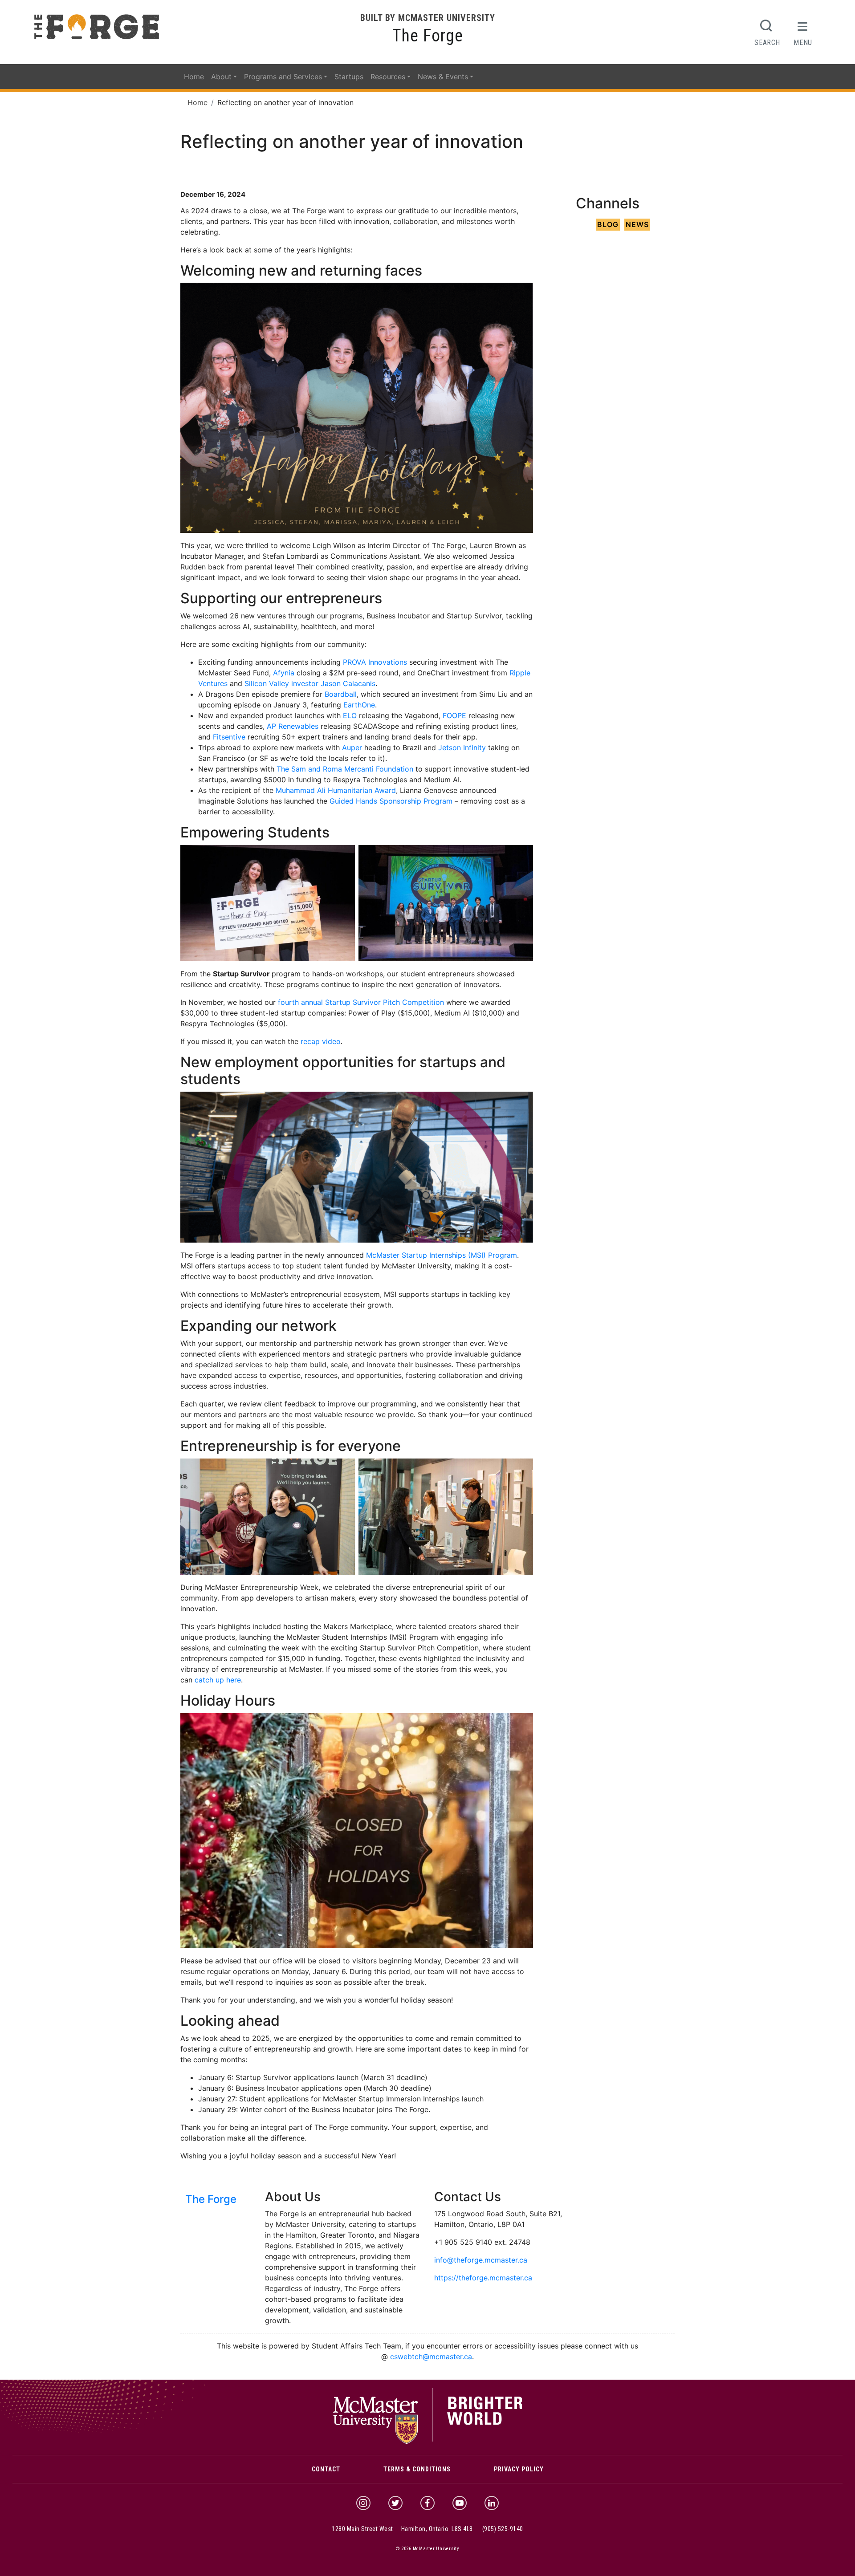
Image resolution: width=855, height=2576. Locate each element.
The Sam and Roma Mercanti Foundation (345, 769)
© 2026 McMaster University (427, 2549)
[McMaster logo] (428, 2442)
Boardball (341, 694)
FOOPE (454, 715)
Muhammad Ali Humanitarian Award (336, 790)
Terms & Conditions (417, 2469)
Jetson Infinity (462, 748)
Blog (608, 224)
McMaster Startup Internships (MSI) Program (442, 1255)
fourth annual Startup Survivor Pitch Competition (361, 1002)
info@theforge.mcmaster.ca (481, 2260)
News (637, 224)
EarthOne (359, 705)
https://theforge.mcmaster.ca (483, 2278)
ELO (350, 715)
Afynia (284, 673)
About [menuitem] (221, 77)
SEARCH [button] (767, 42)
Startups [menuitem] (349, 77)
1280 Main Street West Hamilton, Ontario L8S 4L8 (402, 2529)
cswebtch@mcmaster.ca (431, 2357)
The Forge (428, 36)
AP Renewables (293, 726)
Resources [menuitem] (388, 77)
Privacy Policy (519, 2469)
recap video (321, 1041)
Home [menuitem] (194, 77)
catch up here (218, 1680)
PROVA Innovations (375, 662)
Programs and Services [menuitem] (283, 77)
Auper (352, 748)
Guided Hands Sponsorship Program (391, 801)
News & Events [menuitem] (443, 77)
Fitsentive (229, 737)
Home (197, 102)
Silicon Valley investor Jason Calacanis (310, 683)
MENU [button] (803, 42)
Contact (326, 2469)
